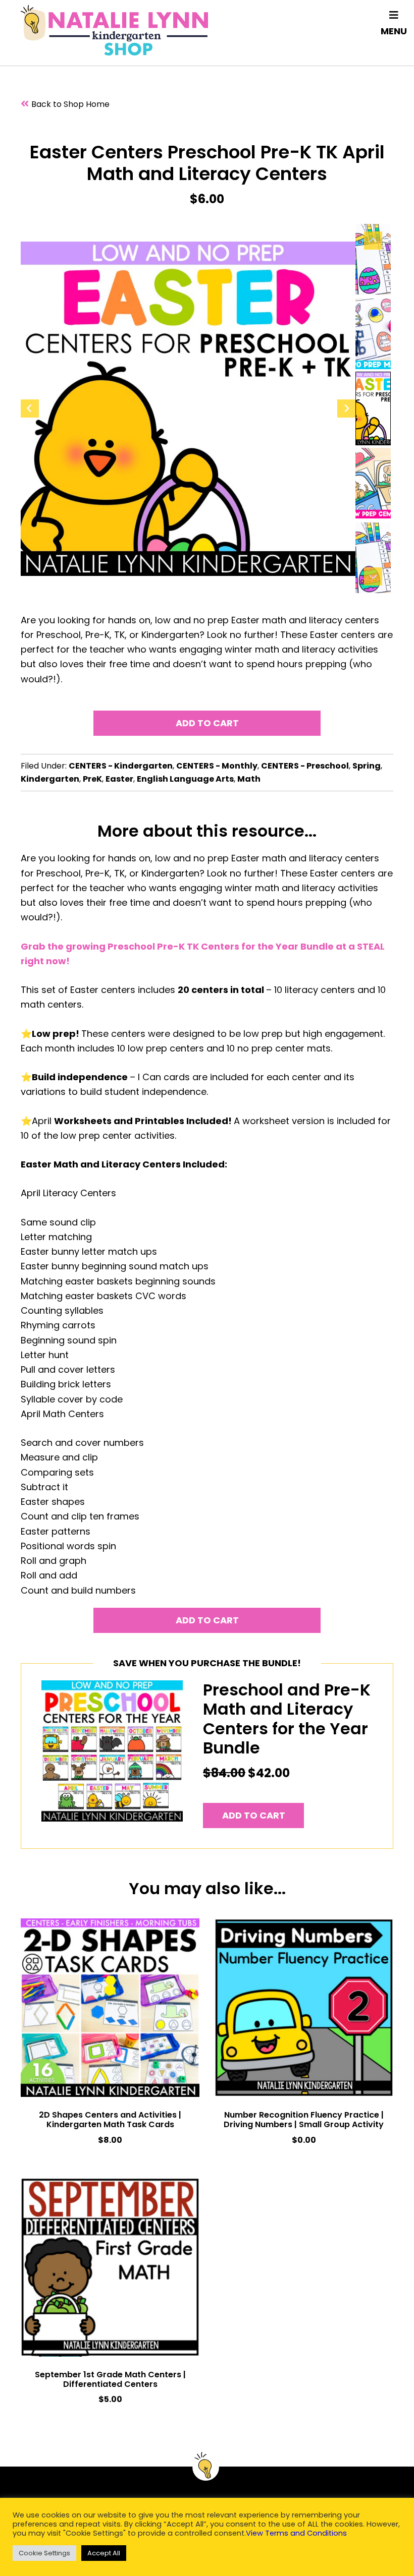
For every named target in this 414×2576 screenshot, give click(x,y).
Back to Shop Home (70, 104)
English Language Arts (185, 779)
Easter (119, 779)
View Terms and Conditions (296, 2533)
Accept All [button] (104, 2553)
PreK (92, 779)
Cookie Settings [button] (44, 2553)
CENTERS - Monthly (217, 766)
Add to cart (207, 723)
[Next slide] (346, 408)
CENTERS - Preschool (305, 766)
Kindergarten (50, 779)
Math (249, 779)
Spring (367, 766)
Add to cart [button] (254, 1815)
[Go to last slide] (30, 408)
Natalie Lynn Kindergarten (114, 30)
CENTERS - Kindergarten (121, 766)
